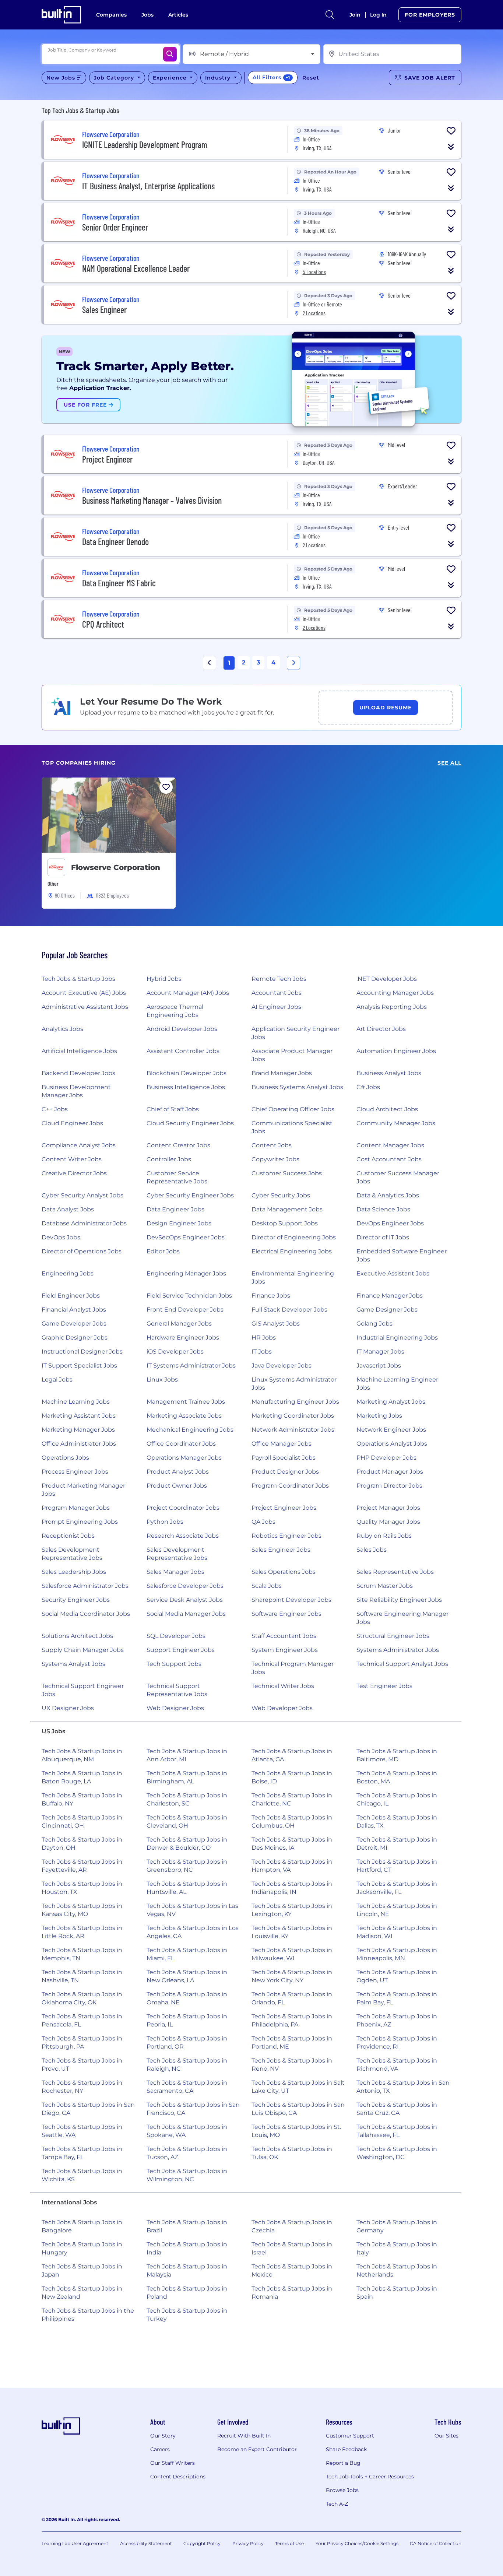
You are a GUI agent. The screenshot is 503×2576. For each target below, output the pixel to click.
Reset (311, 78)
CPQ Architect (103, 624)
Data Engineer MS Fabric (119, 583)
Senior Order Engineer (115, 227)
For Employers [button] (430, 15)
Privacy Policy (248, 2543)
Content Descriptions (178, 2477)
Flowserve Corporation (116, 867)
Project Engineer (107, 459)
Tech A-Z (337, 2504)
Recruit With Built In (244, 2436)
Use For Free (86, 405)
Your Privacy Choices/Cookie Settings (357, 2543)
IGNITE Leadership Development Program (145, 145)
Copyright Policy (202, 2543)
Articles (178, 15)
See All (449, 763)
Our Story (163, 2436)
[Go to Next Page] (293, 663)
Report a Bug (343, 2463)
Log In (378, 15)
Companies (111, 15)
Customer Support (350, 2436)
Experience (171, 78)
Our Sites (446, 2436)
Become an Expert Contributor (257, 2449)
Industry (219, 78)
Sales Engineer (104, 310)
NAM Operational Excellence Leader (136, 268)
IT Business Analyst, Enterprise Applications (148, 186)
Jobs (147, 15)
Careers (160, 2449)
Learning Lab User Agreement (75, 2543)
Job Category (115, 78)
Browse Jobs (342, 2490)
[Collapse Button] (451, 147)
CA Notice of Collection (436, 2543)
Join (355, 15)
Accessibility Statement (146, 2543)
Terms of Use (289, 2543)
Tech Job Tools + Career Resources (370, 2477)
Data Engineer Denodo (115, 542)
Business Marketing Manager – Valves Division (152, 500)
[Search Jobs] (170, 54)
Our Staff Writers (173, 2463)
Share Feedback (346, 2449)
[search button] (330, 15)
